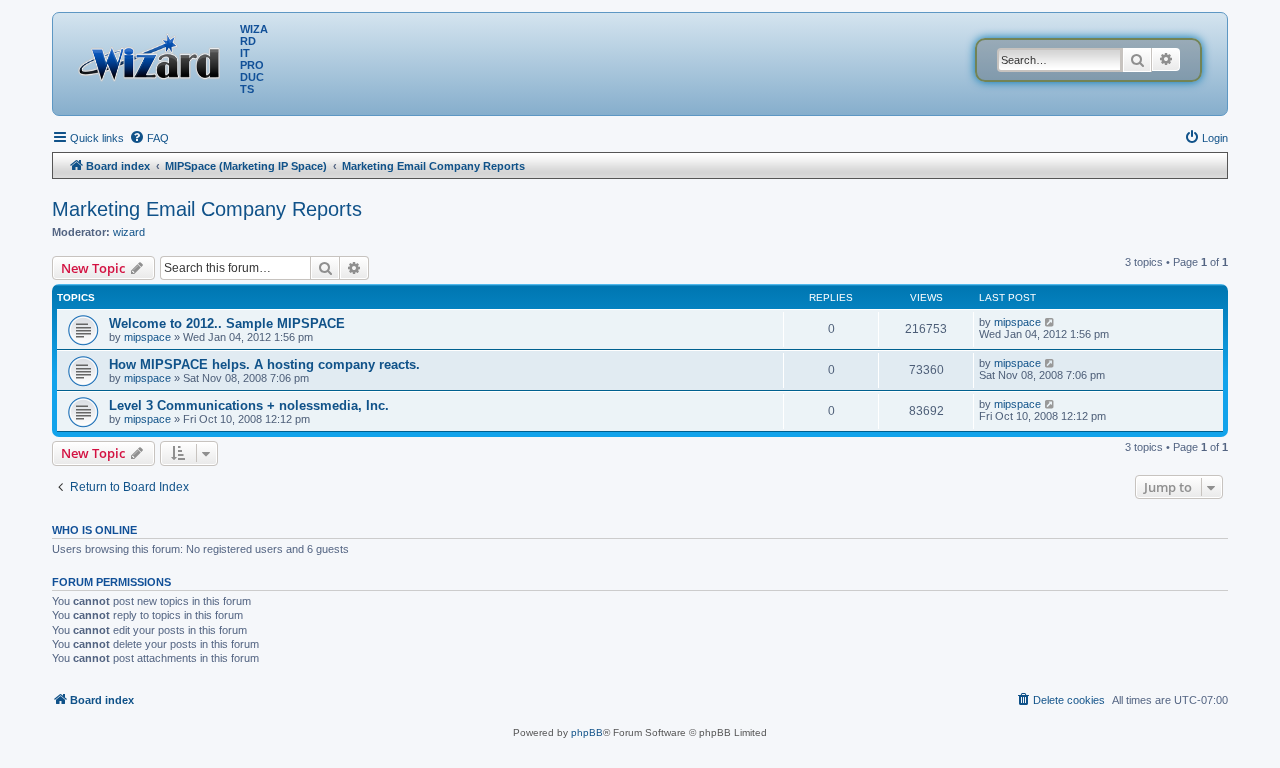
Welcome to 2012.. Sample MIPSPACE (227, 323)
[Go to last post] (1050, 322)
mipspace (147, 337)
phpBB (587, 732)
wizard (129, 232)
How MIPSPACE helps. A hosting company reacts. (264, 364)
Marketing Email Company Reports (207, 209)
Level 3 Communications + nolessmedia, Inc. (249, 405)
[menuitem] (149, 138)
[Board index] (154, 55)
